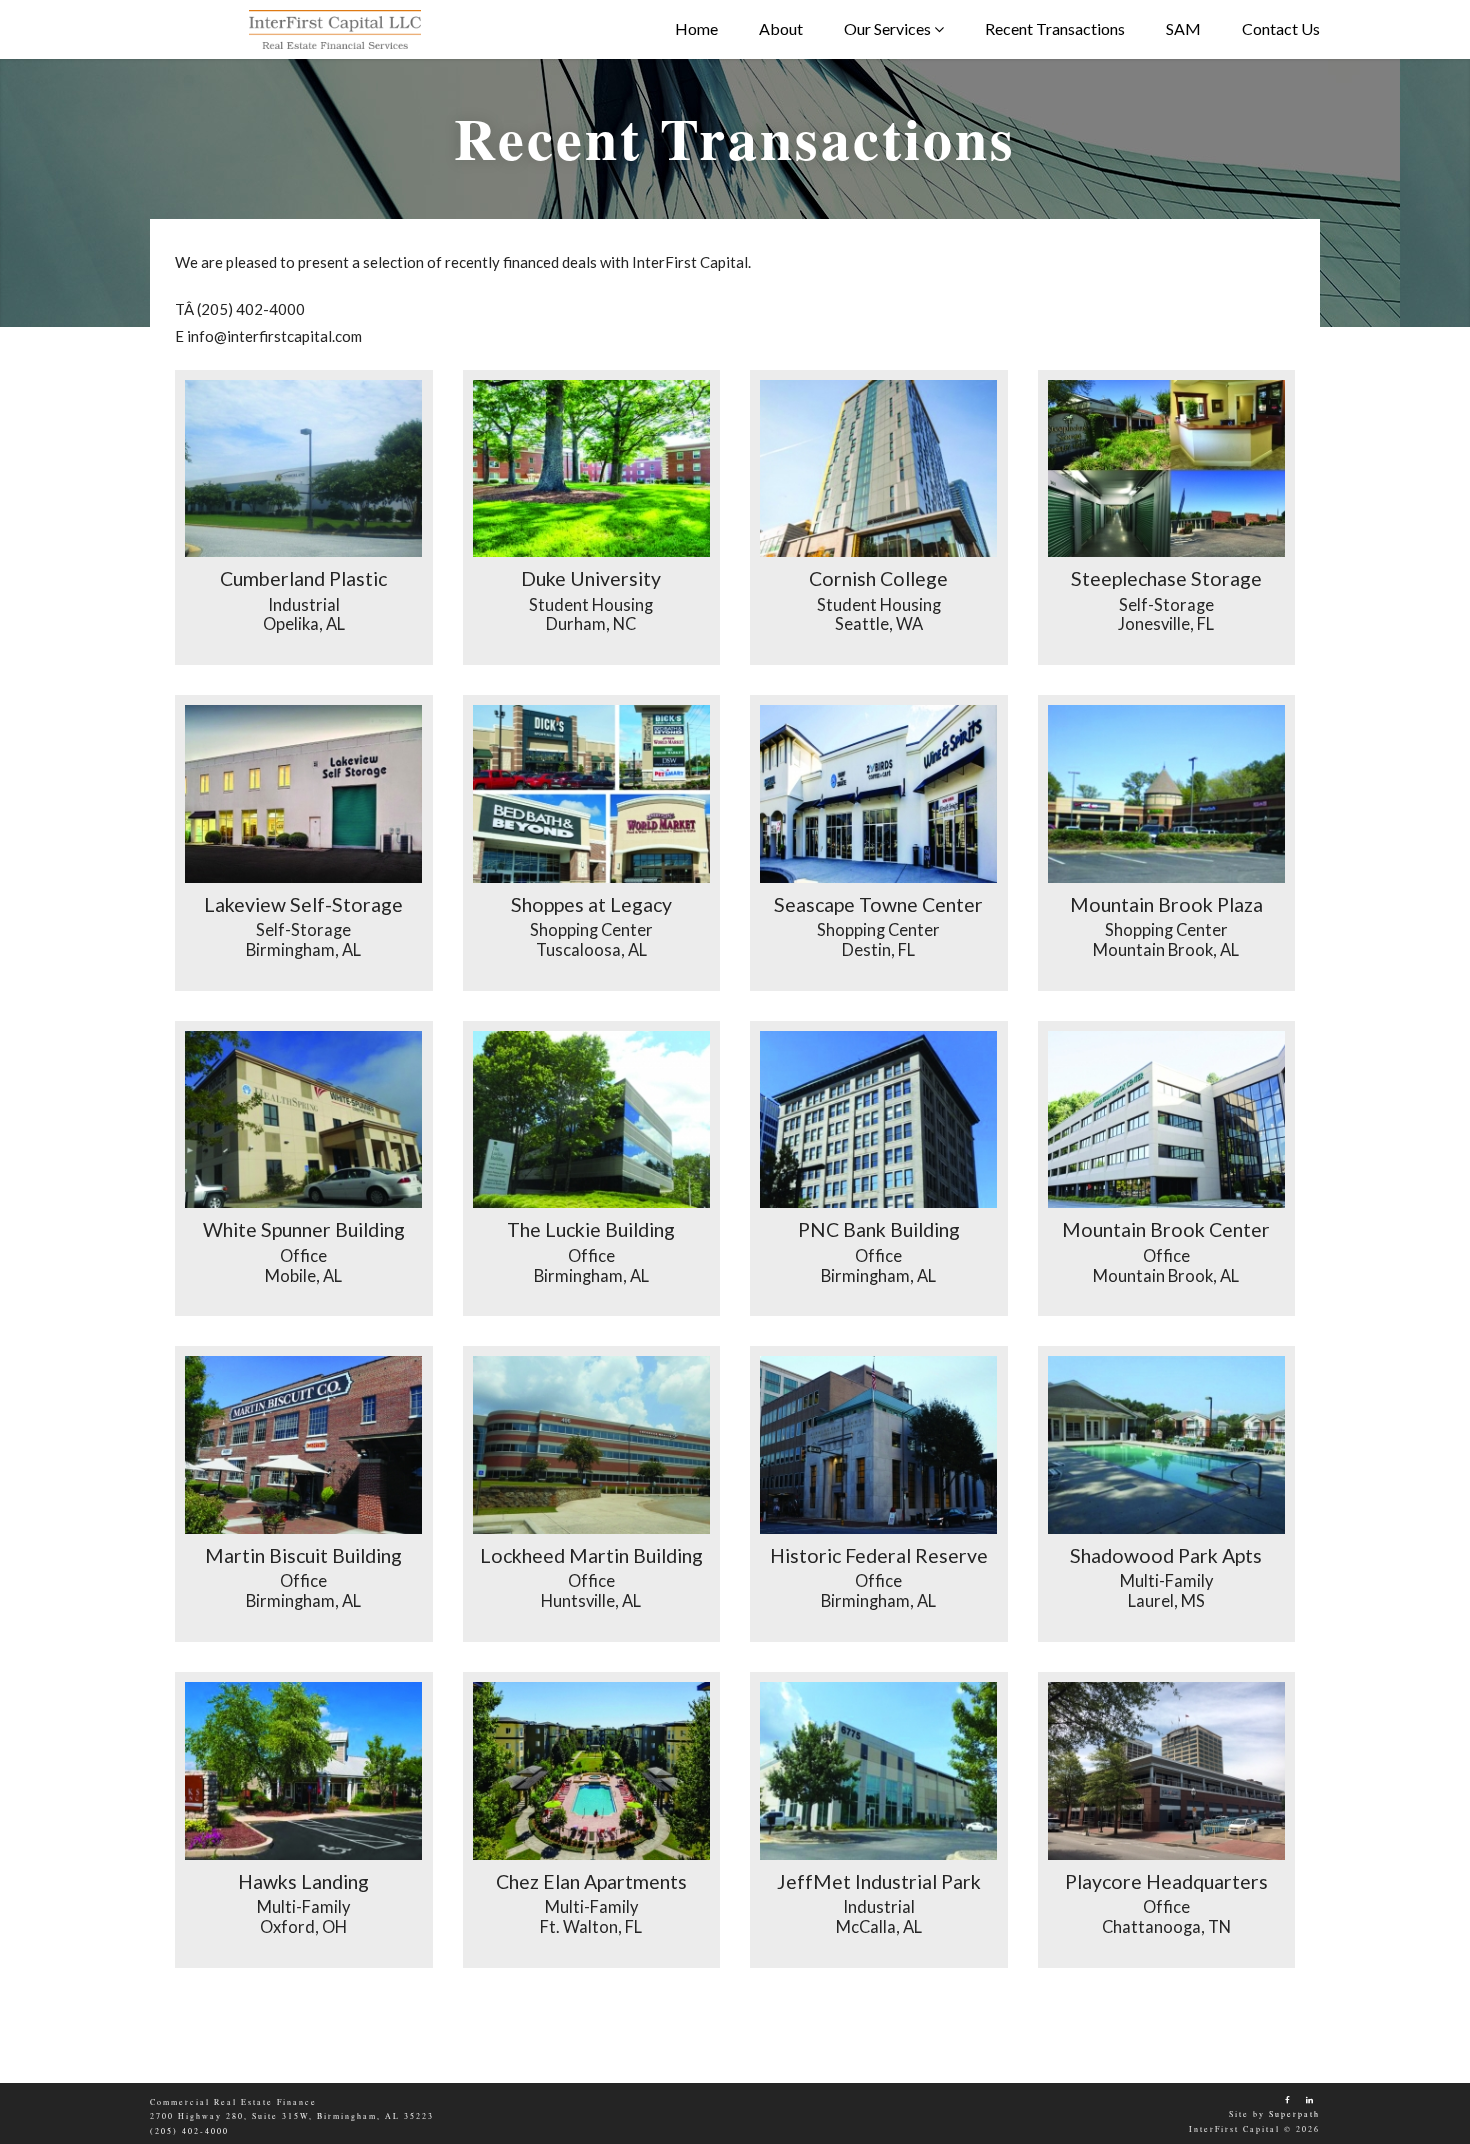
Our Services (889, 28)
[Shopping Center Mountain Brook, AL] (1167, 794)
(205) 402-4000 (251, 309)
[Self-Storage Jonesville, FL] (1167, 469)
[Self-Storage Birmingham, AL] (304, 794)
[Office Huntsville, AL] (592, 1445)
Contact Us (1281, 28)
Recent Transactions (1055, 28)
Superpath (1294, 2114)
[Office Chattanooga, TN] (1167, 1771)
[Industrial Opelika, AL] (304, 469)
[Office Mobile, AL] (304, 1120)
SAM (1183, 28)
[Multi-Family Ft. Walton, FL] (592, 1771)
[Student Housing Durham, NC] (592, 469)
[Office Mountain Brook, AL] (1167, 1120)
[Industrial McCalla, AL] (879, 1771)
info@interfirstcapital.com (274, 336)
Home (696, 28)
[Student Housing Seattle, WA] (879, 469)
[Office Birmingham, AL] (592, 1120)
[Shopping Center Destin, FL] (879, 794)
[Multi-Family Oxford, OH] (304, 1771)
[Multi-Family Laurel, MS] (1167, 1445)
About (781, 28)
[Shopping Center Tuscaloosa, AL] (592, 794)
